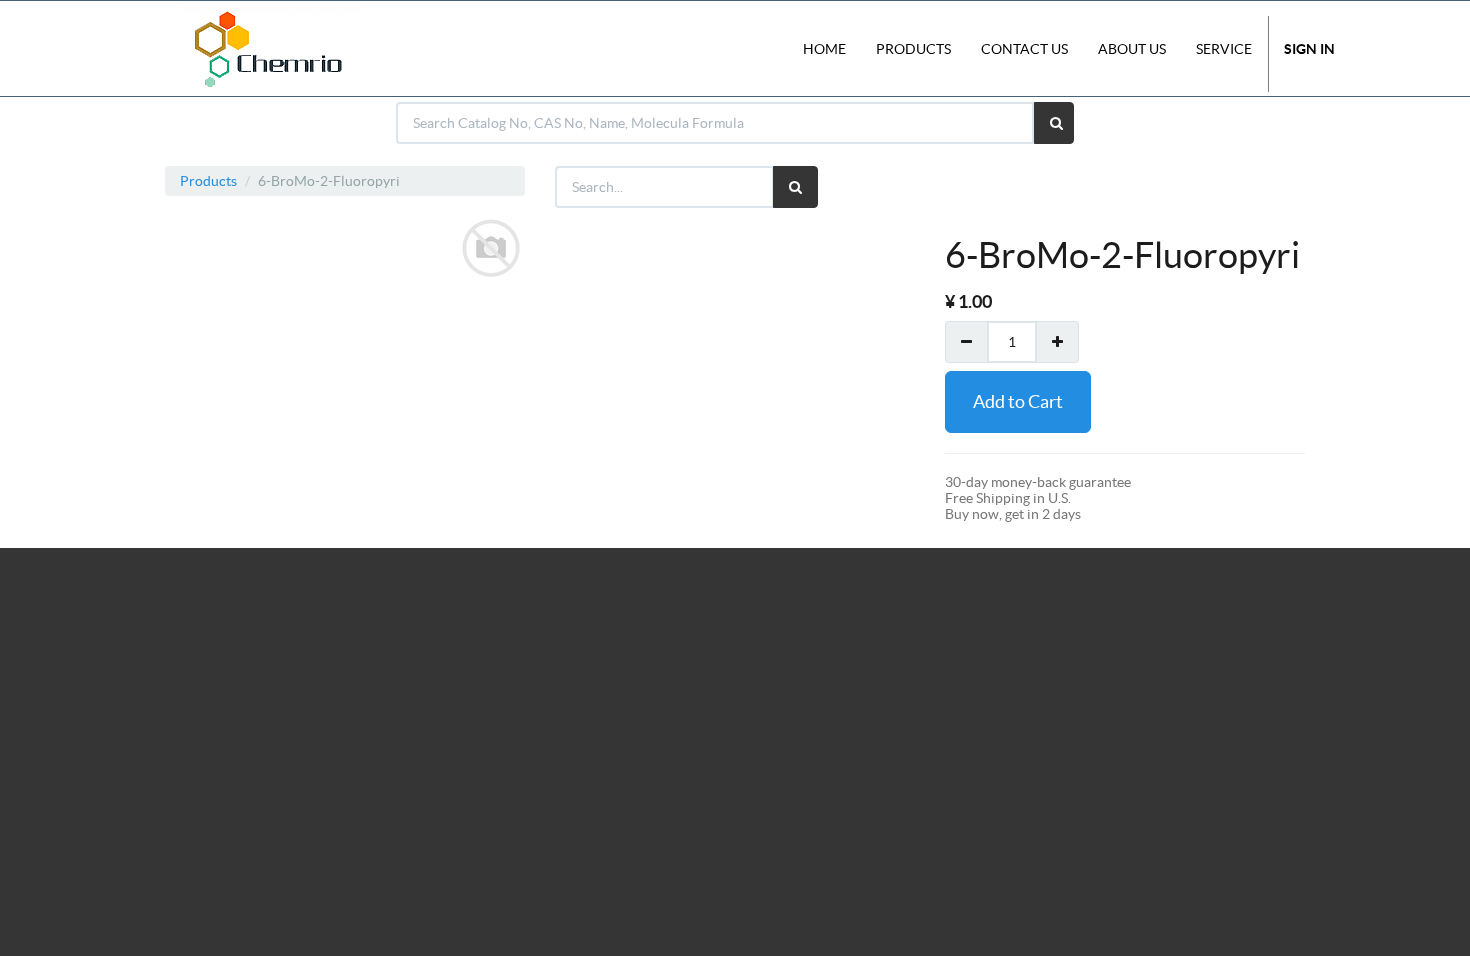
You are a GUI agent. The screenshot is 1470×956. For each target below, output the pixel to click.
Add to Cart (1018, 401)
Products (208, 181)
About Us (1132, 49)
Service (1224, 49)
